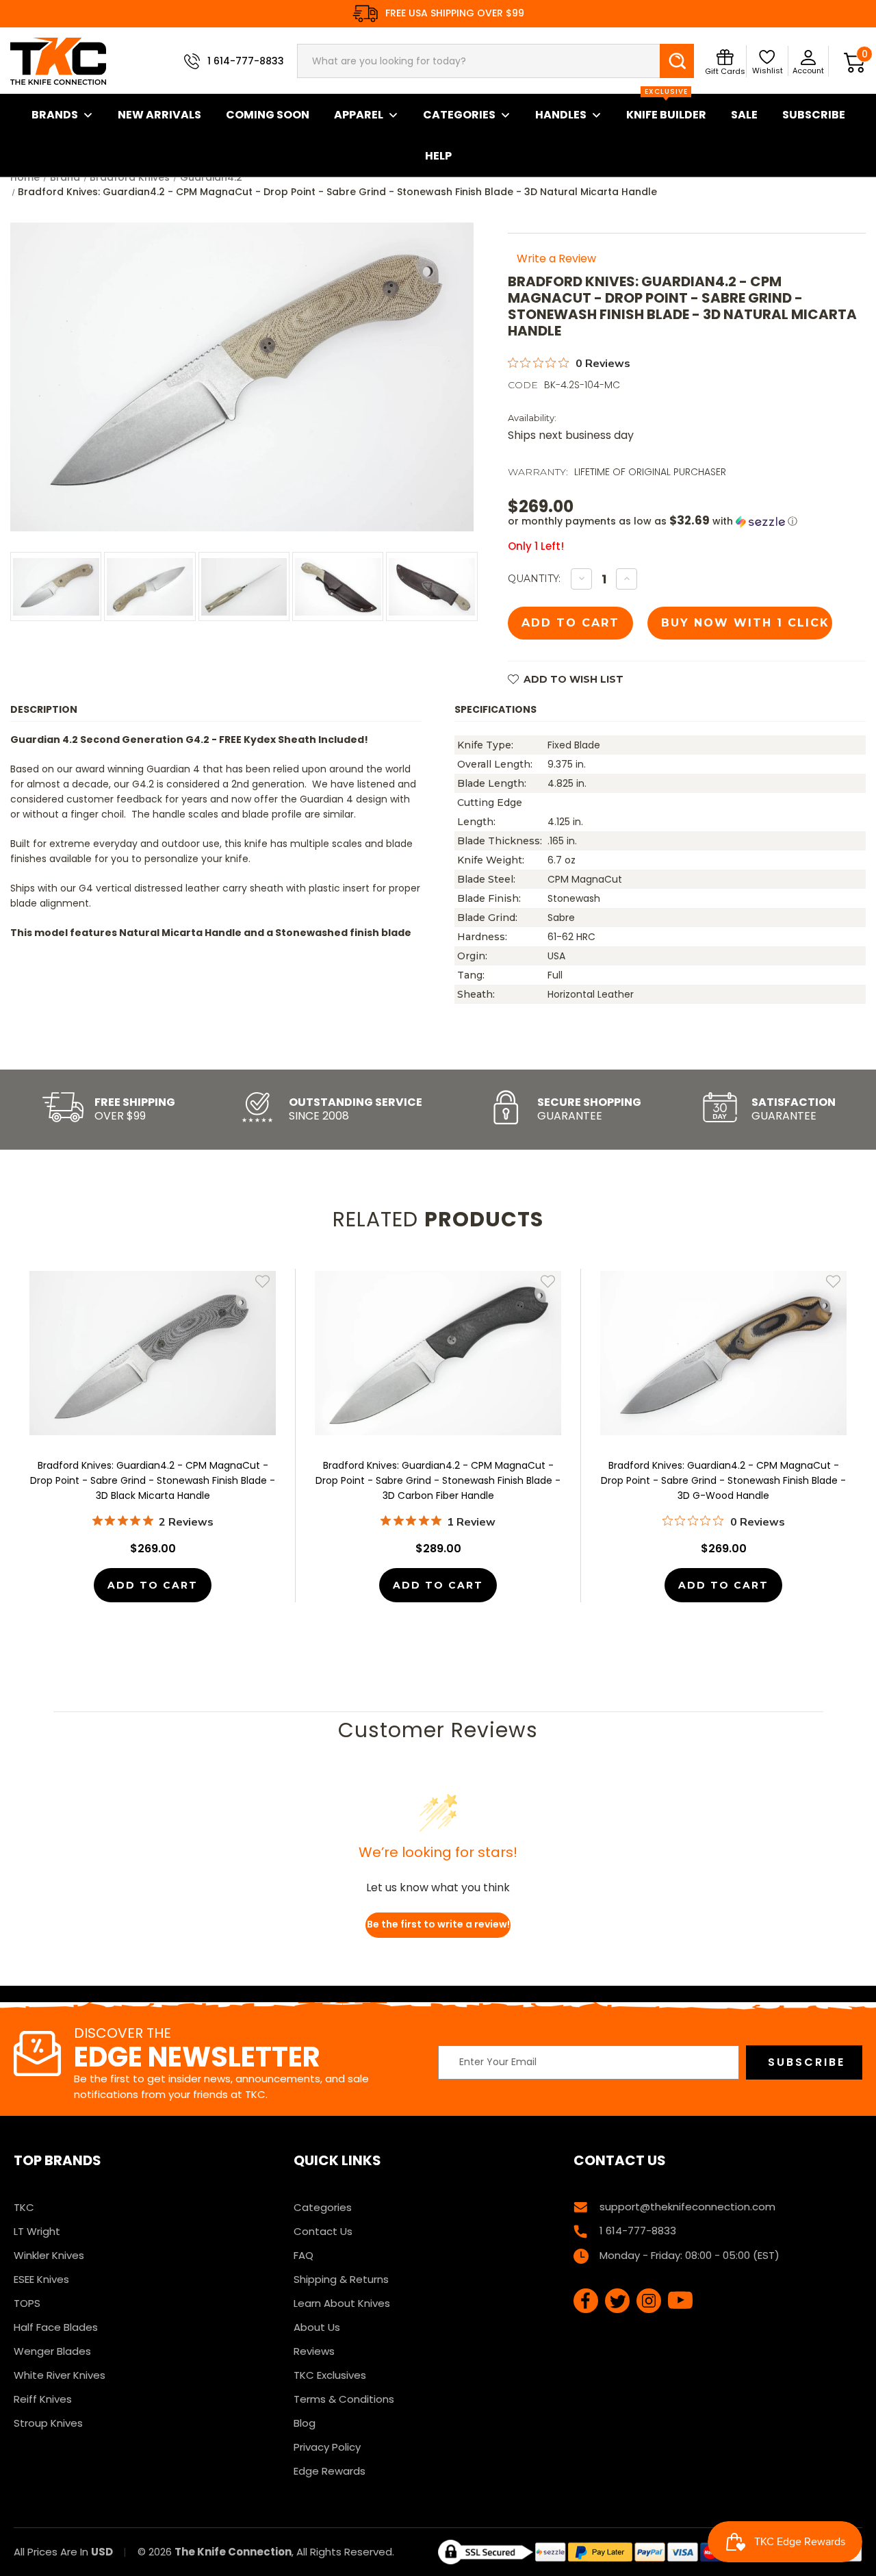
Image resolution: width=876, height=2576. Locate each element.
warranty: (538, 472)
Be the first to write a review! (438, 1924)
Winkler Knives (49, 2255)
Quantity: (534, 579)
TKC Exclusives (330, 2375)
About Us (317, 2327)
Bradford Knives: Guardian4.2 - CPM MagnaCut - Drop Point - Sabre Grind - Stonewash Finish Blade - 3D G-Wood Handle (723, 1480)
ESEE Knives (41, 2279)
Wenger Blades (52, 2351)
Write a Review (556, 258)
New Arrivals (159, 115)
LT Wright (37, 2231)
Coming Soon (268, 115)
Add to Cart (153, 1585)
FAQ (304, 2255)
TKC (24, 2207)
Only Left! (536, 546)
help (438, 156)
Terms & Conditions (344, 2399)
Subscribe (814, 115)
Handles (561, 115)
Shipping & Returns (341, 2279)
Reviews (314, 2351)
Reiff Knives (43, 2399)
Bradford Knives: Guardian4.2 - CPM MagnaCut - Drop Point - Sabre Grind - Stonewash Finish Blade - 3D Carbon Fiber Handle (438, 1480)
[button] (687, 521)
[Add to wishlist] (262, 1281)
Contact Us (323, 2231)
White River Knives (60, 2375)
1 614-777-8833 (246, 61)
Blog (305, 2423)
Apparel (359, 115)
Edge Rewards (330, 2471)
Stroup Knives (48, 2423)
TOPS (27, 2303)
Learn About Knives (342, 2303)
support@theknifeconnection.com (687, 2207)
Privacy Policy (327, 2447)
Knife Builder (666, 108)
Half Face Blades (56, 2327)
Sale (744, 115)
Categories (459, 115)
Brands (55, 115)
